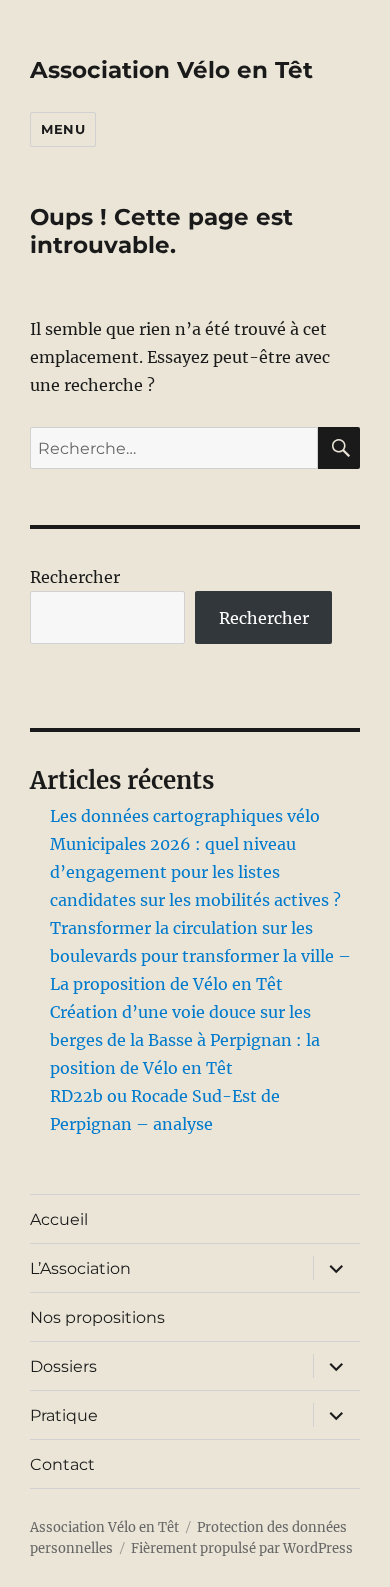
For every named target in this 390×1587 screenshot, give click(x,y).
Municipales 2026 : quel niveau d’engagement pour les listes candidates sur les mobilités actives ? (195, 872)
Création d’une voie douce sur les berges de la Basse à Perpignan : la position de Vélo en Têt (185, 1040)
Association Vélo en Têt (171, 70)
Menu (63, 129)
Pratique (64, 1415)
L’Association (80, 1268)
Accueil (59, 1219)
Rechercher (75, 577)
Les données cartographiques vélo (185, 816)
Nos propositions (97, 1317)
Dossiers (63, 1366)
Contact (62, 1464)
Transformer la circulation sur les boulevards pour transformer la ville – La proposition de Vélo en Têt (200, 956)
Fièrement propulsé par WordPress (242, 1548)
